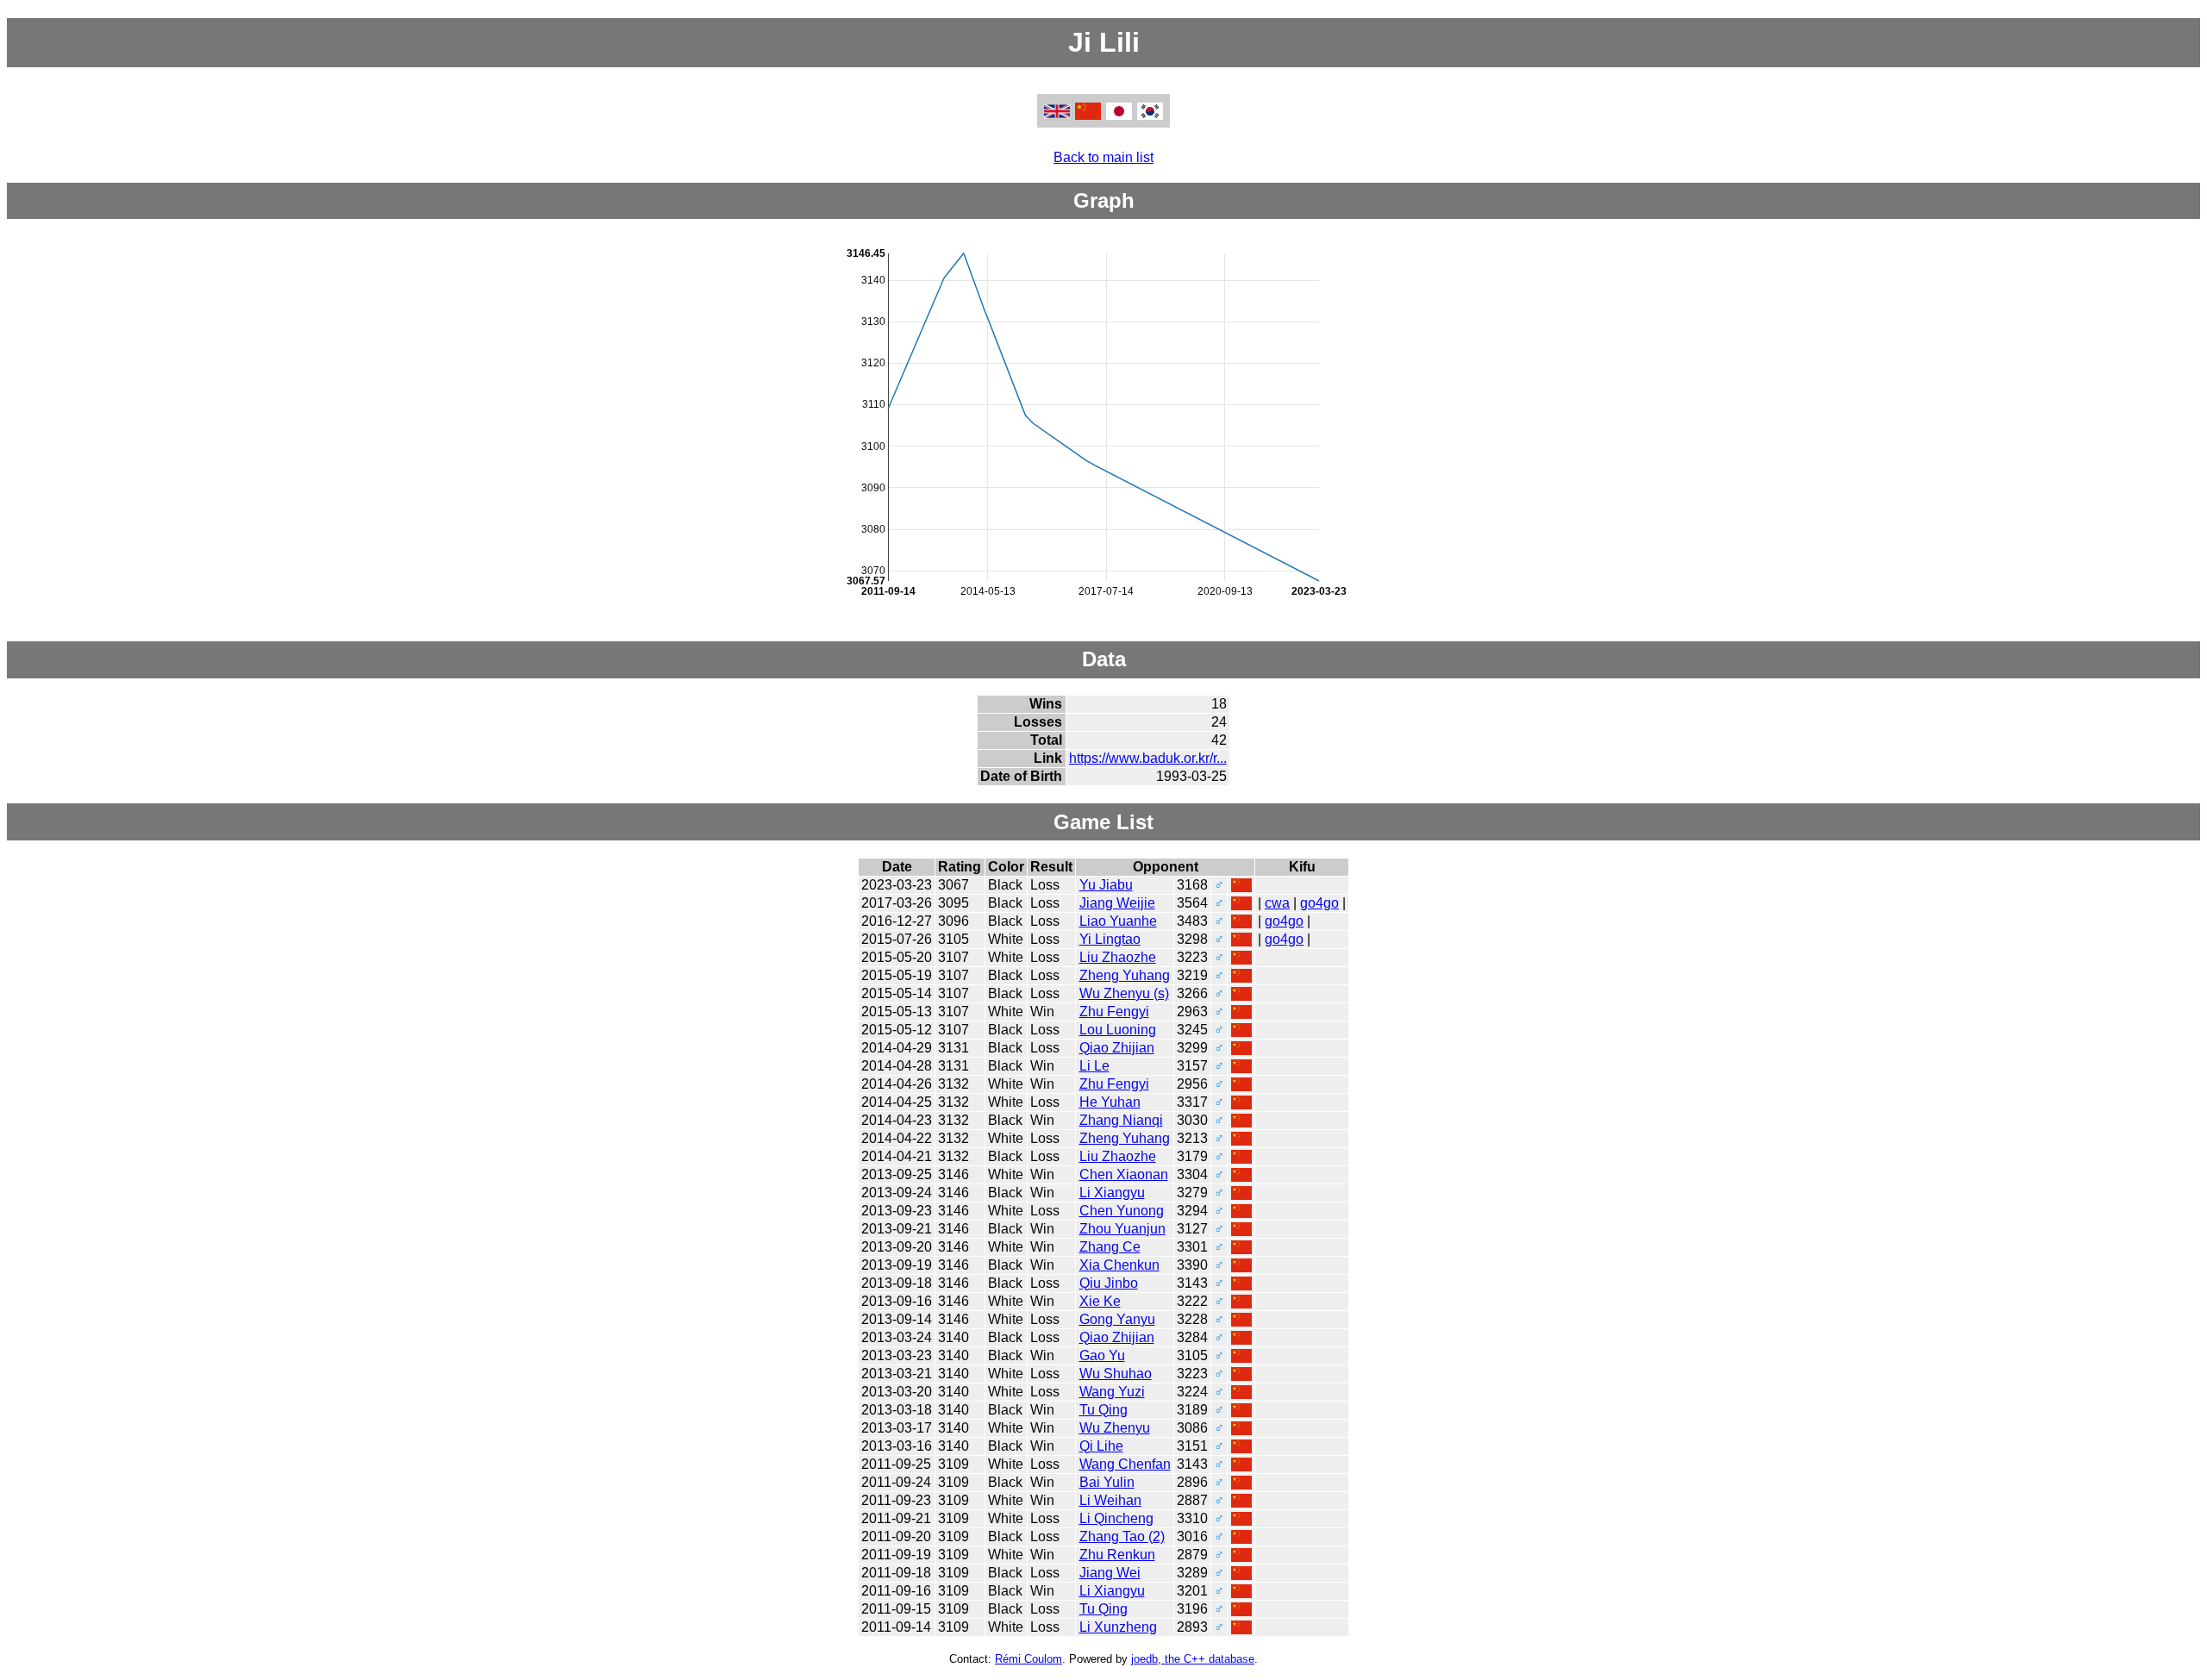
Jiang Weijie (1117, 903)
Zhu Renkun (1117, 1555)
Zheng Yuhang (1125, 975)
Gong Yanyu (1117, 1319)
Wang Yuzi (1112, 1392)
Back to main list (1103, 157)
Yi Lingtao (1110, 939)
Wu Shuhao (1116, 1374)
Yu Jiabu (1106, 885)
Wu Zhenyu (1115, 1428)
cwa (1277, 903)
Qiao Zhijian (1117, 1048)
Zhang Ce (1110, 1247)
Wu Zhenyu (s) (1124, 993)
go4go (1319, 903)
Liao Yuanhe (1118, 921)
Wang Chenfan (1125, 1464)
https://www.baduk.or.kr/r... (1148, 758)
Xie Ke (1100, 1301)
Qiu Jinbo (1109, 1283)
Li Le (1094, 1066)
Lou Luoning (1118, 1030)
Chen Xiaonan (1124, 1174)
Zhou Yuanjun (1122, 1229)
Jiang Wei (1110, 1573)
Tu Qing (1103, 1410)
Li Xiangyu (1112, 1193)
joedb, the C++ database (1193, 1659)
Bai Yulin (1107, 1482)
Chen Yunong (1122, 1211)
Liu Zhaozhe (1118, 957)
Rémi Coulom (1028, 1659)
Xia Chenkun (1119, 1265)
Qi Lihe (1101, 1446)
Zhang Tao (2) (1122, 1536)
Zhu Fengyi (1114, 1012)
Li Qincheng (1116, 1518)
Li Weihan (1110, 1500)
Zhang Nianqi (1121, 1120)
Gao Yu (1102, 1355)
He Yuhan (1110, 1102)
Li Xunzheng (1118, 1627)
